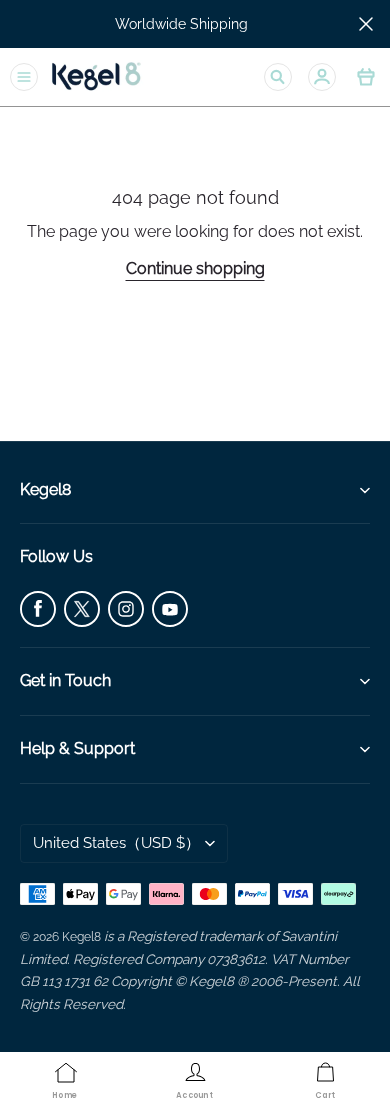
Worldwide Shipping (181, 24)
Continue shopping (195, 268)
